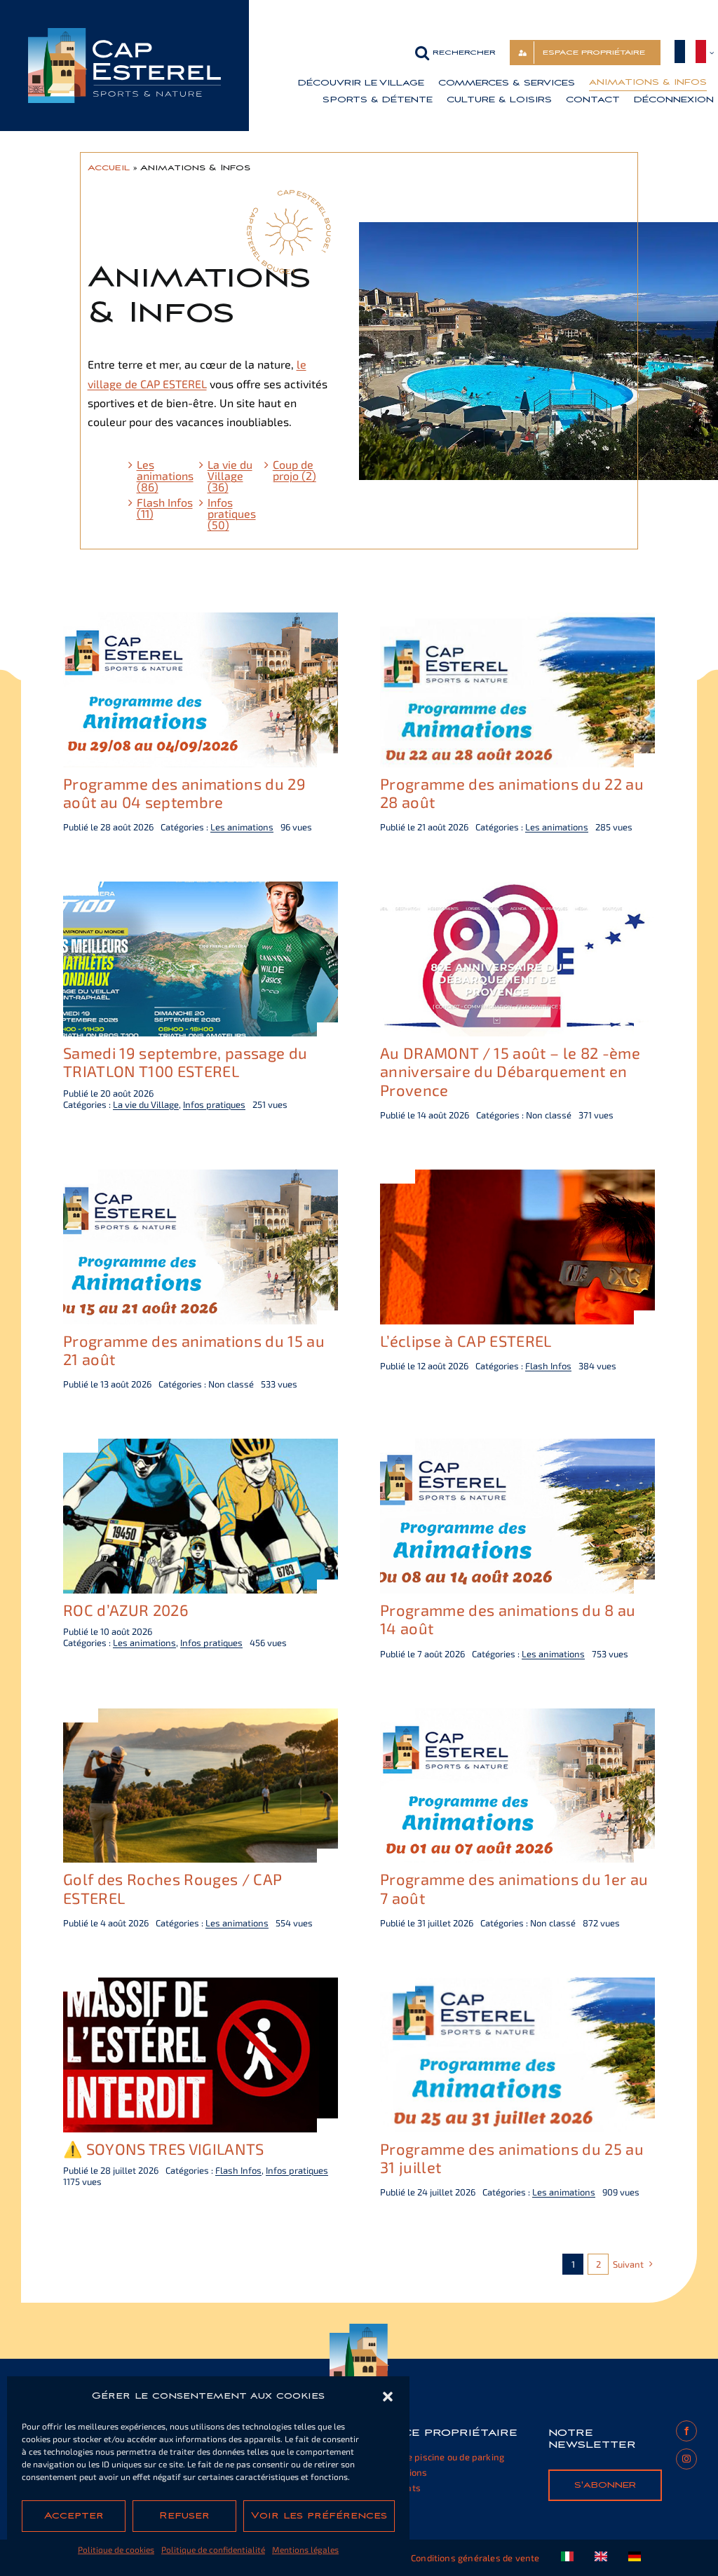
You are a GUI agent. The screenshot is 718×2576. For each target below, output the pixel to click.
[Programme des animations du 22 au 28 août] (517, 622)
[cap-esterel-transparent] (124, 33)
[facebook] (686, 2431)
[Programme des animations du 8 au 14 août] (517, 1448)
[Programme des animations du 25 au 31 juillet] (517, 1987)
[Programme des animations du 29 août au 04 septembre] (201, 622)
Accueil (109, 167)
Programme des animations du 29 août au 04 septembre (184, 793)
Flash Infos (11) (165, 508)
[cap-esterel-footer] (359, 2329)
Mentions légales (305, 2549)
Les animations (242, 827)
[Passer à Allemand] (635, 2558)
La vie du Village (146, 1104)
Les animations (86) (165, 476)
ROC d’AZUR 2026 (126, 1610)
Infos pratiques (214, 1104)
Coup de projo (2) (294, 470)
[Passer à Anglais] (601, 2558)
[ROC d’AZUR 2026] (201, 1448)
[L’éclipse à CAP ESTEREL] (517, 1179)
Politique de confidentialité (213, 2549)
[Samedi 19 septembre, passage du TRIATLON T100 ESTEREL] (201, 891)
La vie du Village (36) (230, 476)
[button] (388, 2397)
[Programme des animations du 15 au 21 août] (201, 1179)
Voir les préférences (319, 2516)
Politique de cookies (116, 2549)
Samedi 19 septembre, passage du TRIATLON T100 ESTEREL (185, 1062)
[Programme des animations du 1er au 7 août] (517, 1718)
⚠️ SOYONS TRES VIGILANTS (164, 2149)
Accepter (74, 2516)
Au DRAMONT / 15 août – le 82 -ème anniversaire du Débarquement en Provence (510, 1071)
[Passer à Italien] (567, 2558)
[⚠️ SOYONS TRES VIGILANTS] (201, 1987)
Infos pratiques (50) (232, 514)
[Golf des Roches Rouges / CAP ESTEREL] (201, 1718)
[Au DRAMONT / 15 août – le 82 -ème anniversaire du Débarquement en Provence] (517, 891)
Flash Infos (548, 1366)
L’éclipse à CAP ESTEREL (466, 1341)
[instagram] (686, 2459)
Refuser (184, 2516)
